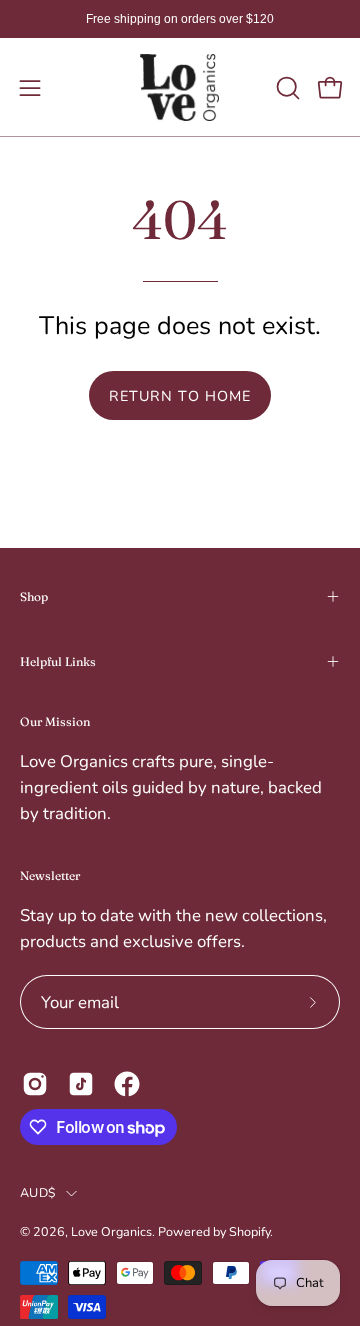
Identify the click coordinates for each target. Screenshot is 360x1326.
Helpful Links (58, 661)
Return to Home (180, 396)
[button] (286, 88)
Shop (34, 596)
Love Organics (111, 1231)
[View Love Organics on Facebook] (127, 1084)
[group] (180, 19)
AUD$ (38, 1192)
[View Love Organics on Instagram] (35, 1084)
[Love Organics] (180, 87)
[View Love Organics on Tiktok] (81, 1084)
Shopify (249, 1231)
